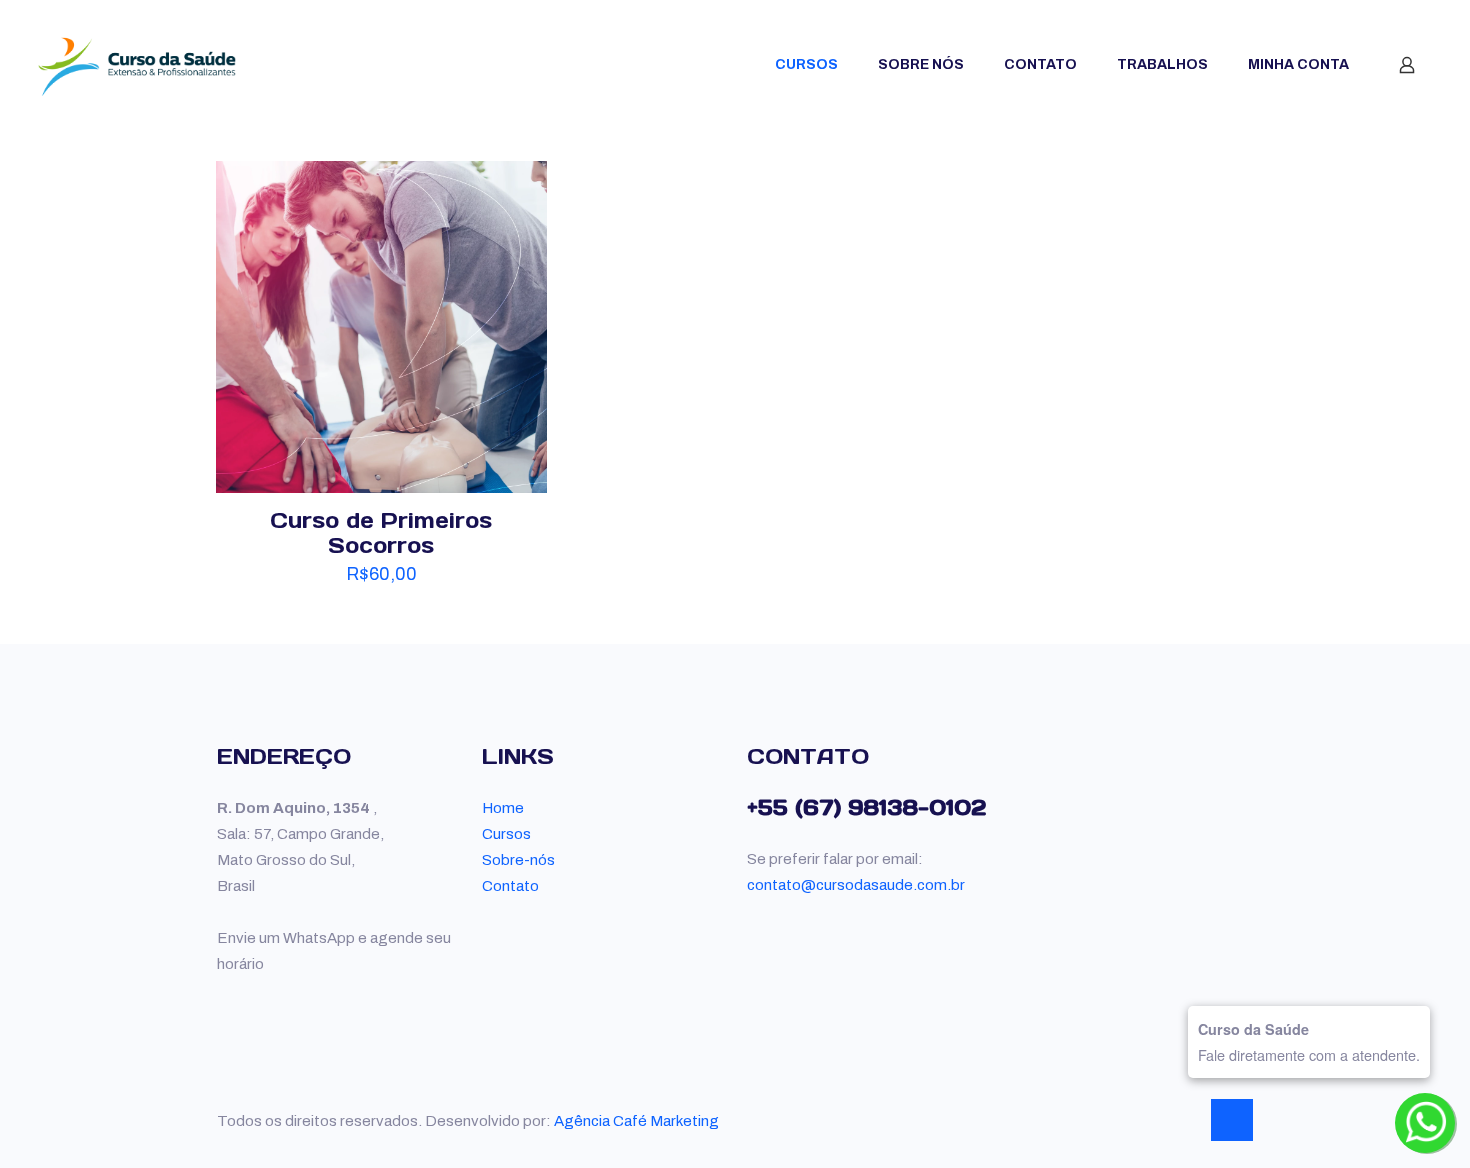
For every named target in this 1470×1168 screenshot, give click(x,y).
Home (503, 808)
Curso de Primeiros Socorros (381, 533)
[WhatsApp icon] (1141, 1121)
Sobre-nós (518, 860)
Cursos (506, 834)
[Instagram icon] (1183, 1121)
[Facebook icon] (1162, 1121)
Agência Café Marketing (636, 1121)
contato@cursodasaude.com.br (856, 885)
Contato (510, 886)
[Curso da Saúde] (137, 65)
